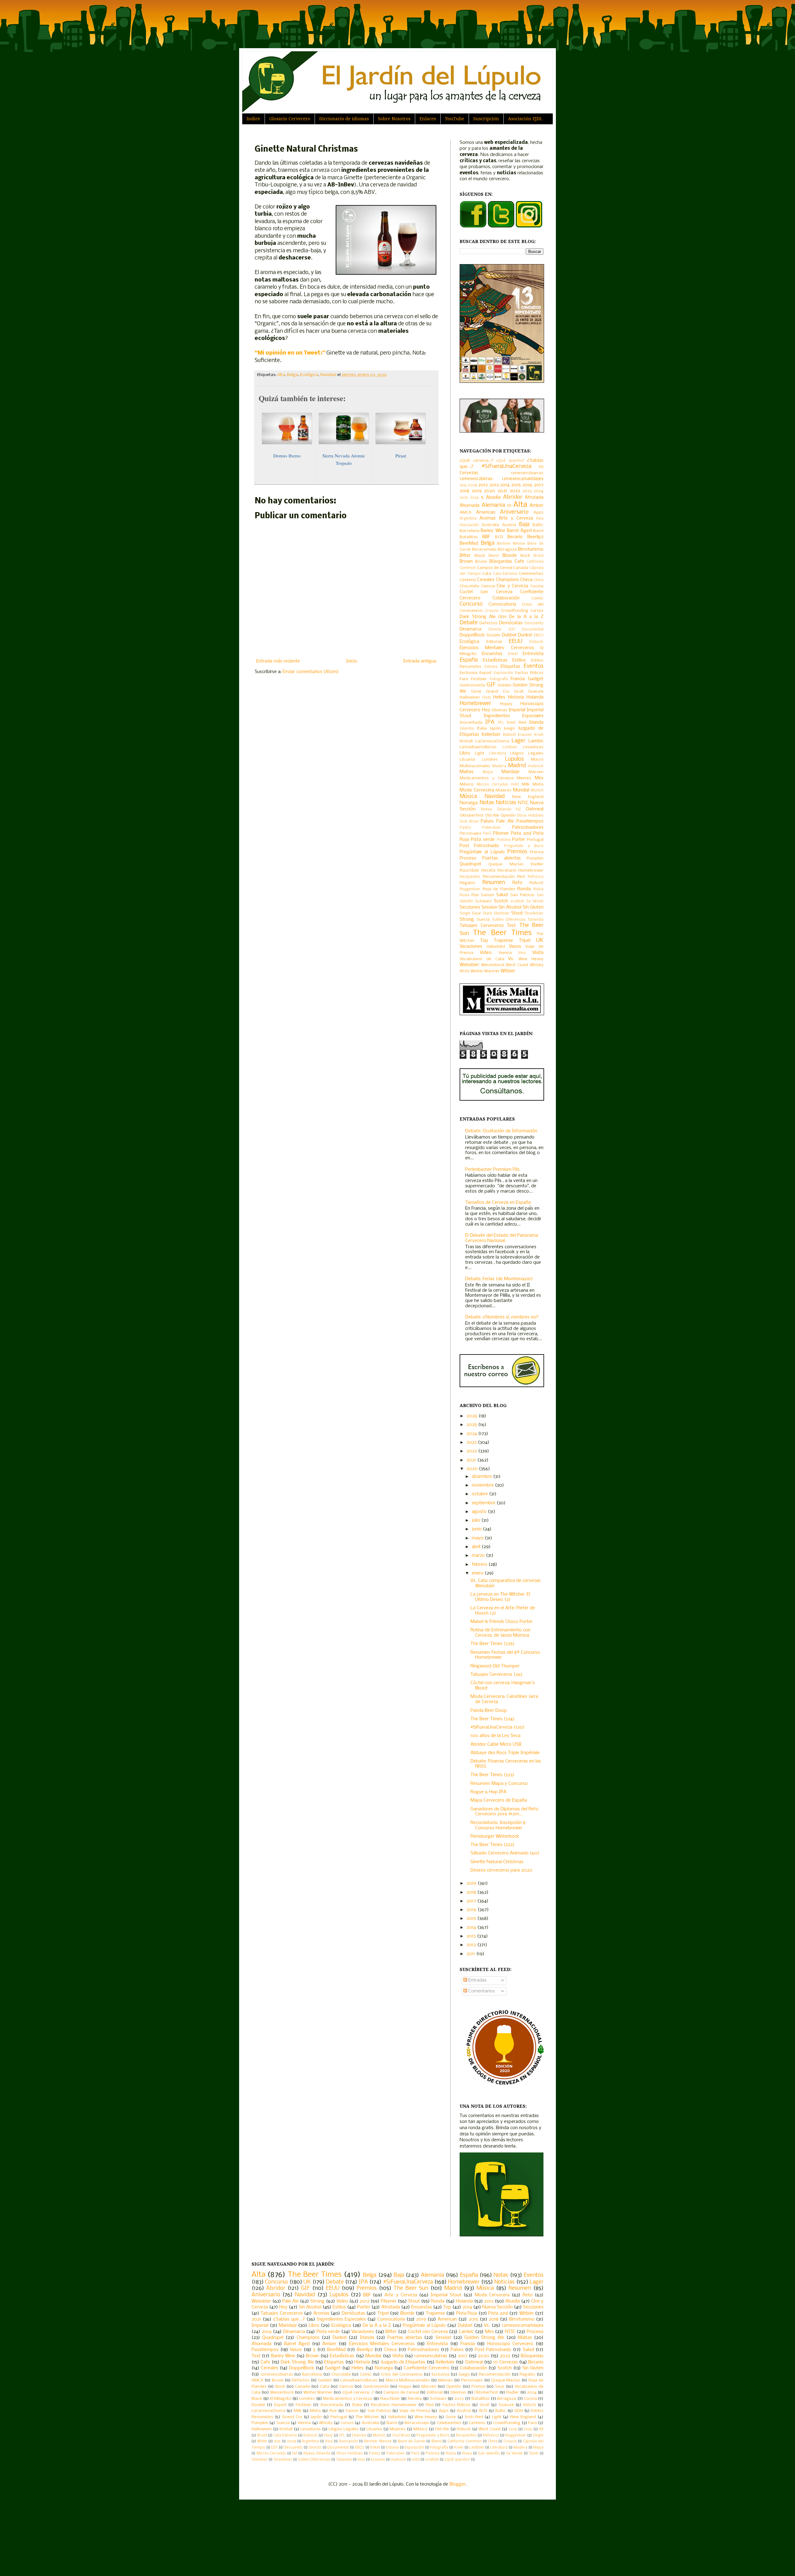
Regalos (468, 883)
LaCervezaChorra (492, 741)
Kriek (539, 735)
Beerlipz (535, 537)
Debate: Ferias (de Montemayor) (499, 1279)
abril (477, 1547)
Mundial (521, 790)
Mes (539, 778)
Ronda (524, 889)
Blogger (457, 2484)
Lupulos (514, 759)
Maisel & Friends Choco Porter (502, 1622)
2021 (502, 491)
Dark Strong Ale (478, 617)
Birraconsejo (484, 550)
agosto (480, 1512)
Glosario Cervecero (290, 119)
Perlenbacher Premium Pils (492, 1170)
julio (477, 1520)
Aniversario (514, 512)
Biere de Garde (412, 2441)
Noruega (469, 803)
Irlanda (536, 722)
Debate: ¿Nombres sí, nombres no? (502, 1317)
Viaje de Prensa (415, 2411)
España (469, 660)
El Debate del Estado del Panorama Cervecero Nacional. (502, 1238)
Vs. (511, 959)
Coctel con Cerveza (486, 592)
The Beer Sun (411, 2288)
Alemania (493, 505)
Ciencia (488, 586)
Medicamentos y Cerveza (487, 778)
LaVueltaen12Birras (478, 747)
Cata (487, 574)
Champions (507, 580)
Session (489, 907)
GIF (491, 685)
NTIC (523, 803)
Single (465, 914)
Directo (495, 630)
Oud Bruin (469, 822)
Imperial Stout (446, 2295)
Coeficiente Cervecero (427, 2368)
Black (480, 556)
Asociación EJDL (525, 119)
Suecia (483, 920)
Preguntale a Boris (524, 846)
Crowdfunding (515, 611)
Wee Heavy (531, 959)
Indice (253, 119)
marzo (479, 1556)
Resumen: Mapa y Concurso (499, 1784)
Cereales (486, 580)
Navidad (328, 375)
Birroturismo (531, 549)
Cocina (537, 586)
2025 (464, 498)
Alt (509, 506)
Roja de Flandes (499, 889)
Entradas (477, 1980)
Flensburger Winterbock (495, 1836)
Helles (499, 697)
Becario (515, 537)
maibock (536, 766)
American (486, 512)
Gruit (519, 692)
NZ (518, 809)
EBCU (539, 635)
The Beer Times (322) (493, 1845)
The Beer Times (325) (493, 1644)
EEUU (516, 642)
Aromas (488, 518)
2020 (489, 491)
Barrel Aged (519, 531)
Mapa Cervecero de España (499, 1800)
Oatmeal (535, 809)
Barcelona (470, 531)
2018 (464, 491)
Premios (517, 852)
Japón (495, 729)
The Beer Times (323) (492, 1775)
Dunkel (525, 635)
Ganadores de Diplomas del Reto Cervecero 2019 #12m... (504, 1812)
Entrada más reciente (278, 661)
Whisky (537, 965)
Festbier (479, 679)
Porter (519, 840)
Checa (526, 580)
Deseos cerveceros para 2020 (501, 1870)
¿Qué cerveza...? (477, 461)
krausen (525, 735)
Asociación (469, 525)
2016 (527, 485)
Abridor (513, 497)
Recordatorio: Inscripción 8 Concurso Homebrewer (498, 1825)
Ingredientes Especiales (514, 716)
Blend (494, 556)
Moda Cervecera (477, 790)
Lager (518, 741)
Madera (499, 766)
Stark (487, 914)
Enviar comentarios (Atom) (311, 672)
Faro (464, 679)
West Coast (517, 965)
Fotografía (499, 679)
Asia (540, 519)
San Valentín (489, 2454)
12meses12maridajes (523, 479)
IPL (501, 723)
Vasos (515, 947)
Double (493, 635)
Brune (481, 562)
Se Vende (535, 901)
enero (478, 1573)
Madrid (517, 766)
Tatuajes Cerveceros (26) (497, 1675)
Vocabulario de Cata (482, 959)
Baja (524, 525)
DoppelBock (472, 635)
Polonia (504, 840)
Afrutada (534, 497)
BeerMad (469, 543)
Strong (467, 919)
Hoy (486, 710)
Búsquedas (501, 561)
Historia (516, 697)
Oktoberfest (472, 816)
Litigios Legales (527, 753)
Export (486, 673)
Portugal (535, 840)
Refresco (536, 877)
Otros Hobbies (530, 816)
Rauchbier (470, 871)
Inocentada (471, 723)
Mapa (488, 772)
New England (528, 797)
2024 (539, 491)
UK (540, 940)
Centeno (468, 580)
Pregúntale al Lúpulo (482, 852)
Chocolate (469, 586)
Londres (490, 760)
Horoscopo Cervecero (510, 2344)
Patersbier (492, 828)
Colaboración (506, 598)
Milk (526, 784)
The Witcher (367, 2417)
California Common (465, 2441)
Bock (525, 556)
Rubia (538, 889)
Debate (469, 623)
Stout (517, 913)
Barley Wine (493, 531)
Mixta (538, 784)
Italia (482, 729)
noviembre (483, 1485)
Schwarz (484, 901)
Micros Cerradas (492, 785)
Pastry (465, 828)
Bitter (465, 556)
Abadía (493, 497)
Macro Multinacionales (408, 2380)
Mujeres (504, 790)
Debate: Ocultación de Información (501, 1131)
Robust (536, 883)
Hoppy (506, 704)
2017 (539, 485)
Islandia (467, 729)
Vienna (505, 953)
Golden (504, 685)
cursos (537, 611)
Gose (476, 692)
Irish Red (516, 723)
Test (511, 926)
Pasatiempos (530, 821)
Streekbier (534, 914)
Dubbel (509, 635)
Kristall (466, 741)
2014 (505, 485)
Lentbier (510, 747)
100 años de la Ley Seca (495, 1736)
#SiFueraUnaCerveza (506, 467)
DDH (502, 617)
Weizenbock (493, 965)
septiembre (484, 1503)
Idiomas (500, 710)
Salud (502, 895)
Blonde (510, 556)
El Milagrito (281, 2399)
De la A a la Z (526, 617)
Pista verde (483, 840)
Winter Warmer (485, 971)
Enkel (513, 654)
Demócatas (511, 623)
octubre (480, 1494)
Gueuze (536, 692)
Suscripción (486, 119)
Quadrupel (470, 864)
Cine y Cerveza (512, 586)
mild (515, 785)
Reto (517, 883)
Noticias (506, 803)
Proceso (468, 858)
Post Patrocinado (479, 846)
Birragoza (507, 550)
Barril (538, 531)
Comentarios (481, 1991)
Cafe (519, 561)
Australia (490, 525)
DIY (512, 630)
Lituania (467, 760)
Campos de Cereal (495, 568)
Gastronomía (472, 685)
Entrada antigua (420, 661)
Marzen (536, 772)
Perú (487, 834)
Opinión (508, 816)
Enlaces (428, 119)
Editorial (494, 642)
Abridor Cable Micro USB (496, 1744)
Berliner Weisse (511, 544)
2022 (515, 491)
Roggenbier (470, 889)
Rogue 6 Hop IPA (488, 1792)
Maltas (467, 772)
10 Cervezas (505, 2362)
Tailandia (536, 920)
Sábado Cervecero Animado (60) (505, 1853)
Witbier (508, 971)
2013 (494, 485)
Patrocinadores (528, 827)
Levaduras (533, 747)
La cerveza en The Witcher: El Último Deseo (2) (500, 1597)
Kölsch (509, 735)
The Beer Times (502, 933)
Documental (533, 630)
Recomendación (499, 877)
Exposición (503, 673)
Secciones (470, 907)
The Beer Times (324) (493, 1719)
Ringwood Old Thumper (495, 1666)
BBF (486, 537)
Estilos (519, 660)
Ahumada (470, 506)
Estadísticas (495, 660)
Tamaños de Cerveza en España (498, 1203)
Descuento (534, 623)
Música (468, 797)
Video (486, 953)
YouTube (455, 119)
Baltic (538, 525)
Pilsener (501, 833)
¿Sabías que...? (289, 2319)
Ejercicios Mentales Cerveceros (497, 648)
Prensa (537, 852)
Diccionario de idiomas (344, 119)
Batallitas (469, 537)
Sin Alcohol (510, 907)
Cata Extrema (505, 574)
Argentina (468, 519)
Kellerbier (491, 735)
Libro (465, 753)
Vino (522, 953)
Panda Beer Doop (489, 1711)
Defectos (488, 623)
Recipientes (470, 877)
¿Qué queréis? (510, 461)
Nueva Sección (497, 2307)
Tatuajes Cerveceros (482, 926)
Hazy (487, 698)
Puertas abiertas (502, 858)
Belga (293, 375)
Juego (509, 729)
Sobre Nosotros (394, 119)
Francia (518, 679)
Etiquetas (510, 667)
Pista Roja (467, 2313)
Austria (509, 525)
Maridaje (511, 772)
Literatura (497, 754)
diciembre (482, 1477)
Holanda (535, 697)
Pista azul (521, 833)
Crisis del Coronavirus (402, 2374)
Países (487, 821)
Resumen (494, 883)
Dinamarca (470, 629)
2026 (475, 498)
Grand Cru (498, 692)
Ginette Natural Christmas (497, 1862)
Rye (475, 895)
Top (484, 941)
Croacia (492, 611)
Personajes (470, 834)
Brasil (538, 556)
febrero (480, 1565)
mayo (478, 1538)
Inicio (352, 661)
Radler (537, 864)
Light (480, 753)
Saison (487, 895)
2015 (516, 485)
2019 (477, 491)
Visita (538, 953)
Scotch (501, 901)
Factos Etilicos (529, 673)
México (467, 784)
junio (477, 1529)
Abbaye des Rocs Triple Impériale (505, 1753)
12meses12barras (527, 473)
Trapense (503, 941)
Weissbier (469, 965)
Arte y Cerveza (516, 518)
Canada (521, 568)
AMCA (466, 513)
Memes (524, 778)
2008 (472, 485)
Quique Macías (506, 864)
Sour (476, 913)
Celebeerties (531, 574)
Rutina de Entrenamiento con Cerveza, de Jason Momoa (500, 1633)
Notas (487, 803)
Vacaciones (471, 947)
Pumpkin (535, 858)
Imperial (517, 710)
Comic (538, 598)
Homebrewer (475, 704)
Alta (281, 375)
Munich (537, 791)
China (539, 580)
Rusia (464, 895)
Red (521, 877)
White (465, 971)
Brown (466, 561)
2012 (483, 485)
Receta (488, 871)
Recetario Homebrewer (520, 871)
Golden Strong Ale (484, 2338)
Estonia (491, 667)
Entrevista (533, 654)
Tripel (525, 941)
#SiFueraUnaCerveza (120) (497, 1727)
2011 (471, 1954)
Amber (536, 506)
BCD (499, 537)
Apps (538, 513)
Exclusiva (468, 673)
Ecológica (309, 375)
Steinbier (502, 914)
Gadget (536, 679)
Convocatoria (502, 604)
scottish (517, 901)
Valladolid (496, 947)
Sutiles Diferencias (509, 920)
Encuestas (492, 654)
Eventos (534, 666)
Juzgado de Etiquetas (403, 2362)
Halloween (470, 697)
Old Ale (492, 816)
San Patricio (522, 895)
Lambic (536, 741)
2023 (527, 491)
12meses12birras (476, 479)
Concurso (471, 604)
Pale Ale (505, 821)
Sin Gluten (533, 907)
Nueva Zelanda (496, 809)
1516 (463, 485)
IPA (490, 722)
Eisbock (536, 642)
